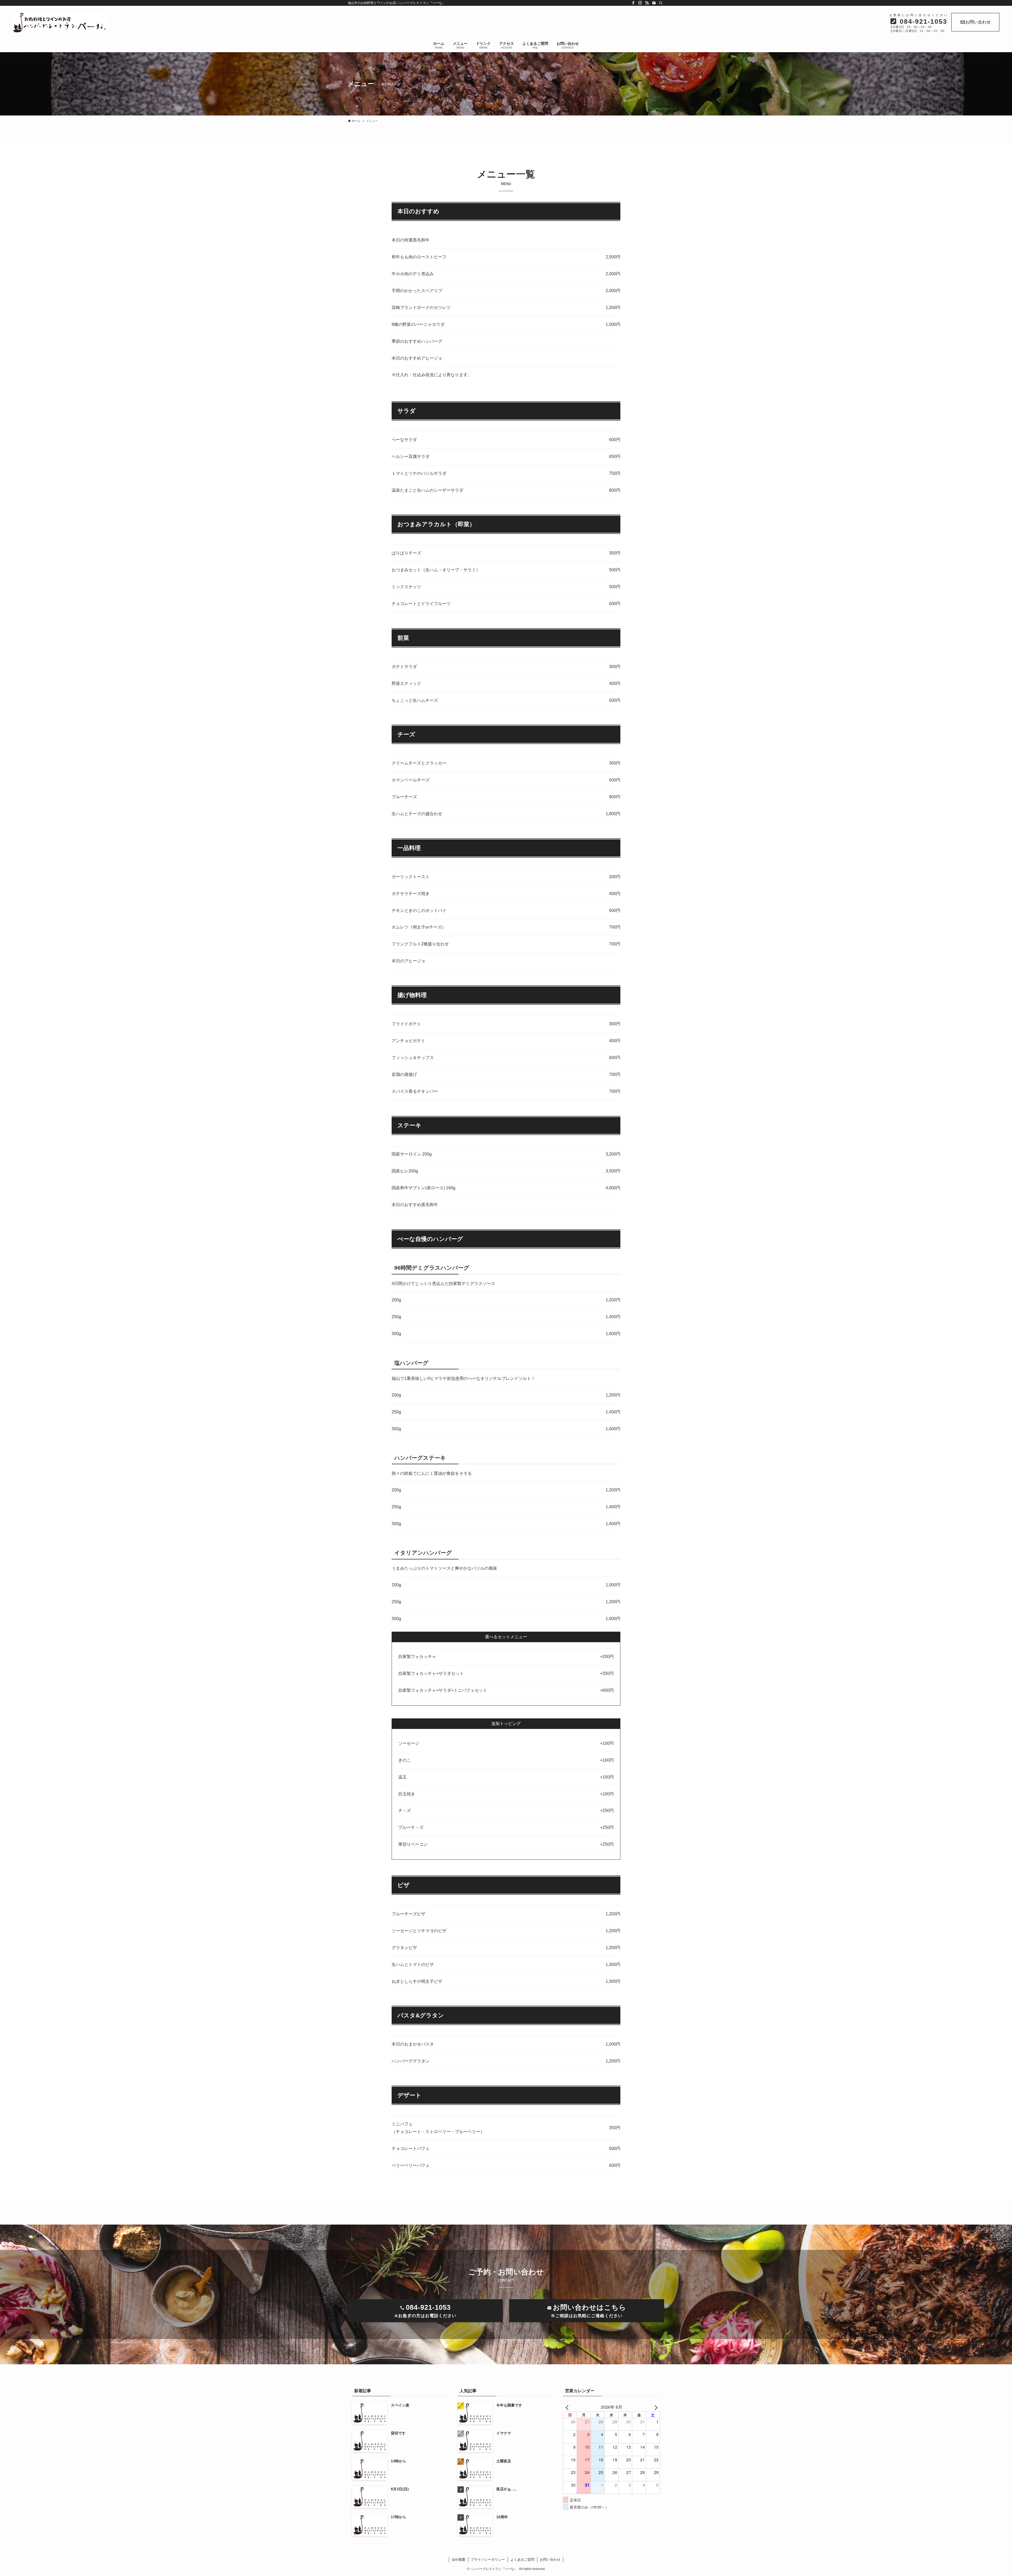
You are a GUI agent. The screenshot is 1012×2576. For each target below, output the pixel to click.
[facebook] (633, 3)
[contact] (654, 3)
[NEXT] (655, 2407)
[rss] (647, 3)
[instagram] (640, 3)
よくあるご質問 (522, 2560)
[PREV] (568, 2407)
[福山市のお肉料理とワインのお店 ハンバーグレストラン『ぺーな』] (290, 23)
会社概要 (459, 2560)
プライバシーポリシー (488, 2560)
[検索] (661, 3)
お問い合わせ (978, 22)
